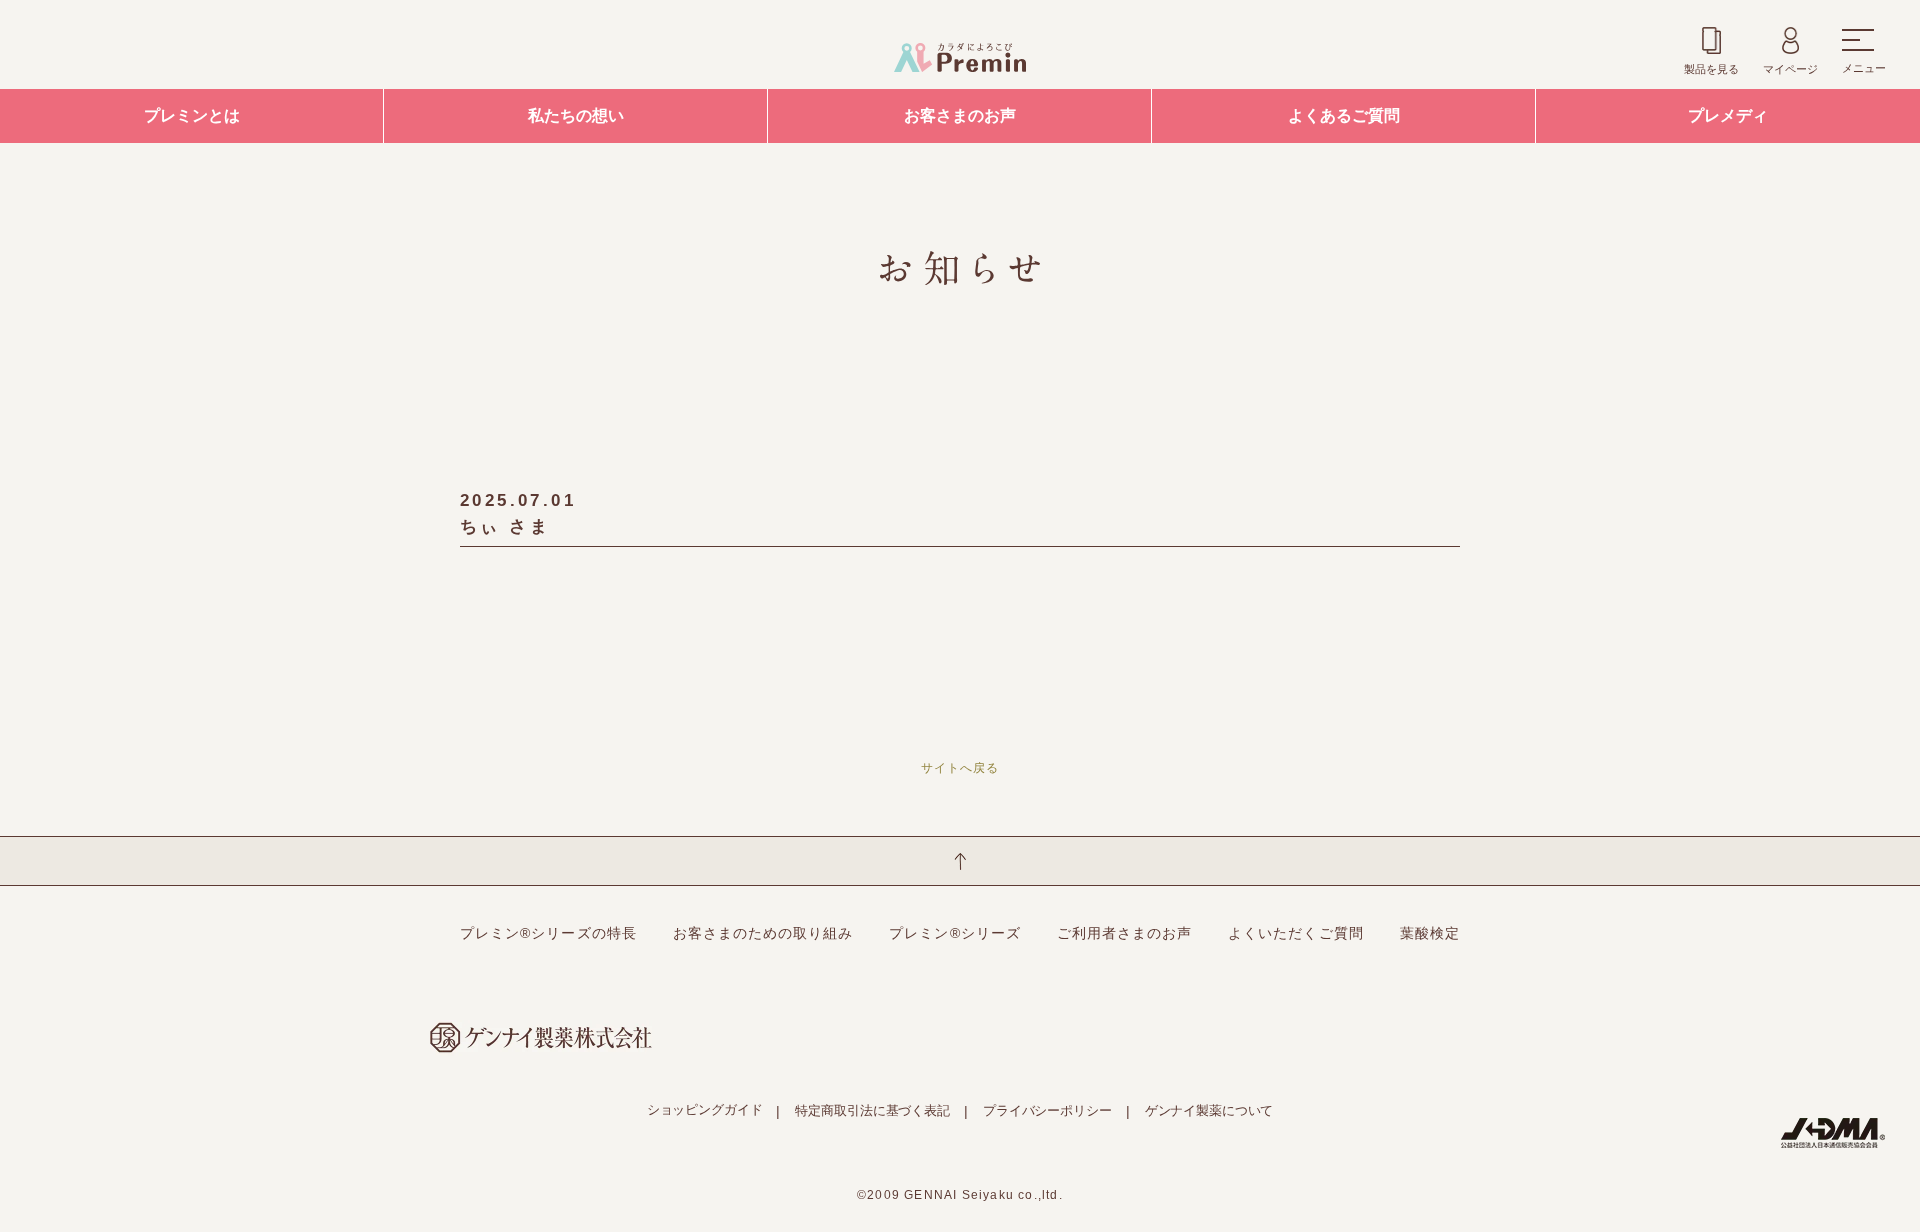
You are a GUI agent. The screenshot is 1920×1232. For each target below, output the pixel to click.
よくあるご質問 (1344, 115)
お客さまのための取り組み (763, 933)
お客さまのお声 (960, 115)
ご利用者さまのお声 (1124, 933)
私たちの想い (576, 115)
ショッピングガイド (705, 1109)
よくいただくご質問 (1295, 933)
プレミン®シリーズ (954, 933)
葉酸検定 (1430, 933)
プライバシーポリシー (1047, 1110)
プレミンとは (192, 115)
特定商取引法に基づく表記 (872, 1110)
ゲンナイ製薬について (1209, 1110)
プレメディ (1728, 115)
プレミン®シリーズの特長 (548, 933)
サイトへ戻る (960, 768)
